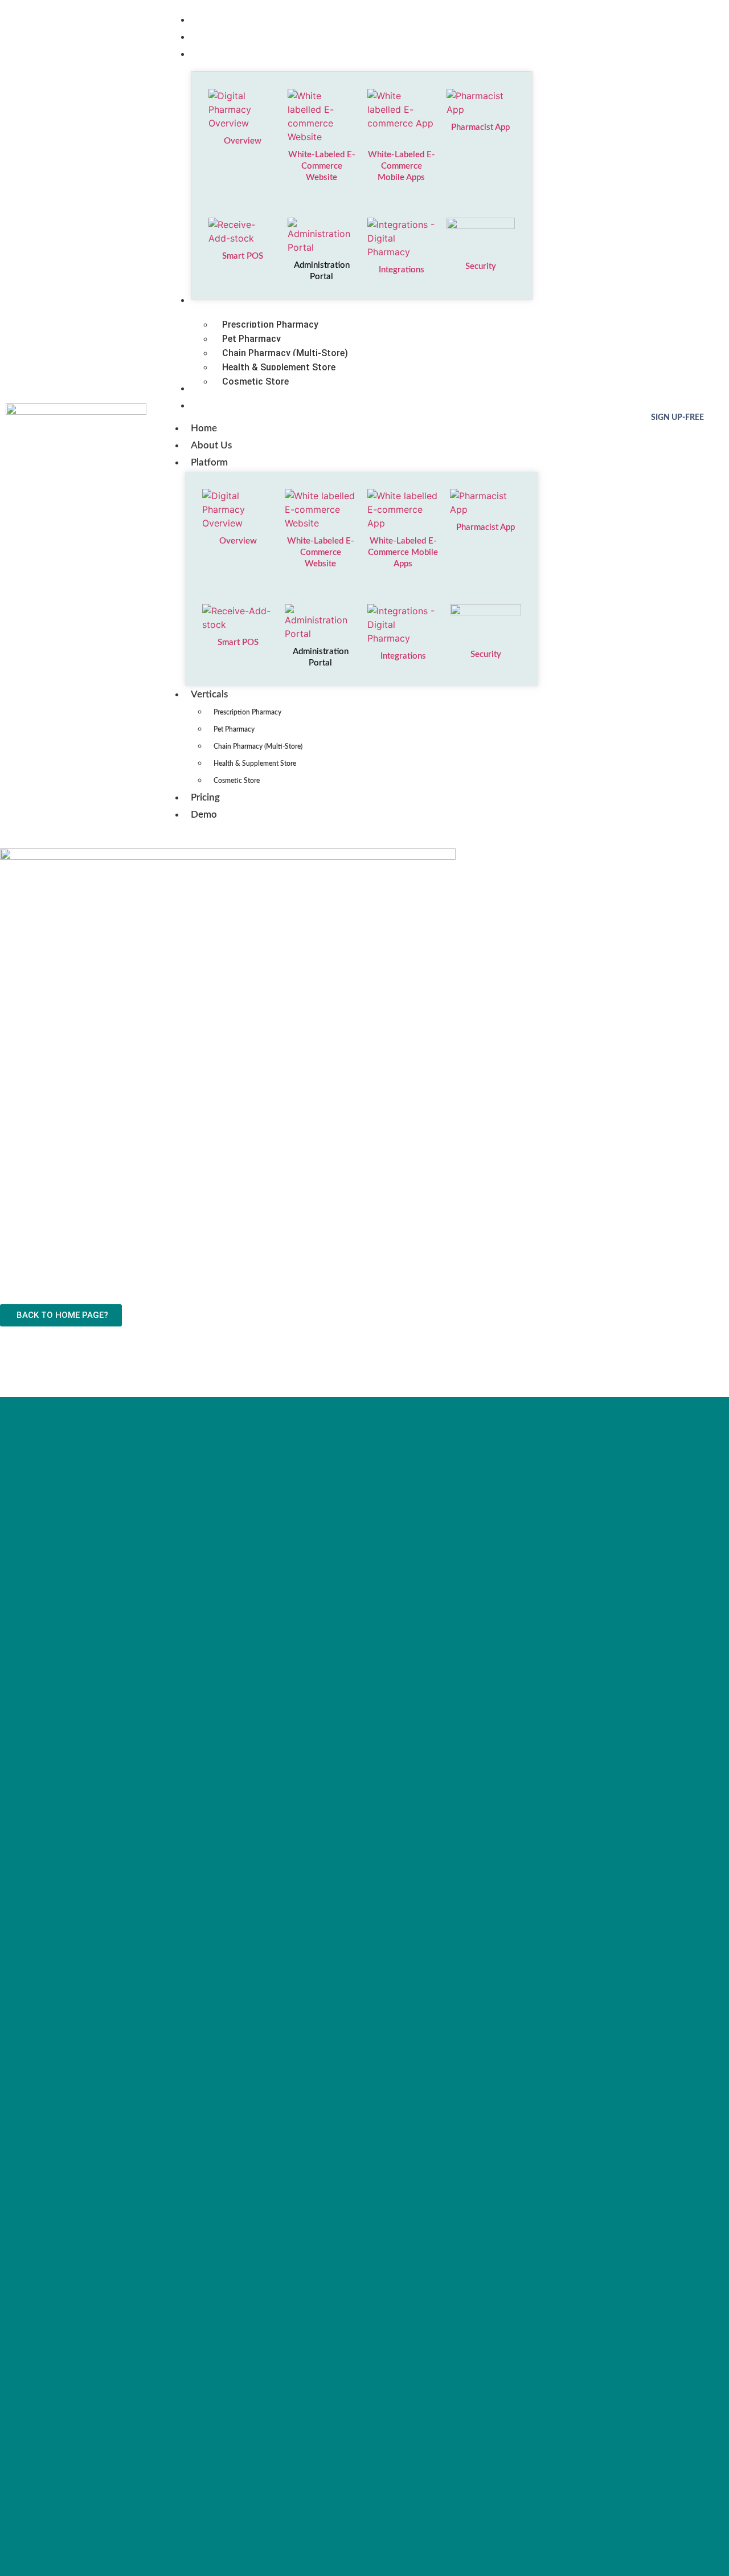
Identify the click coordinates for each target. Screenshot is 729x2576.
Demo (204, 815)
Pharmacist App (481, 127)
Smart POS (242, 256)
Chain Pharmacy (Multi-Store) (258, 746)
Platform (209, 462)
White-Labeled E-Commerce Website (322, 166)
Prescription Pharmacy (247, 712)
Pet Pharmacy (234, 729)
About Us (211, 445)
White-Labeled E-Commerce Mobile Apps (402, 166)
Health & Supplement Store (255, 764)
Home (204, 428)
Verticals (209, 694)
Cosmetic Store (237, 781)
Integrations (402, 270)
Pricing (205, 797)
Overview (242, 141)
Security (481, 266)
